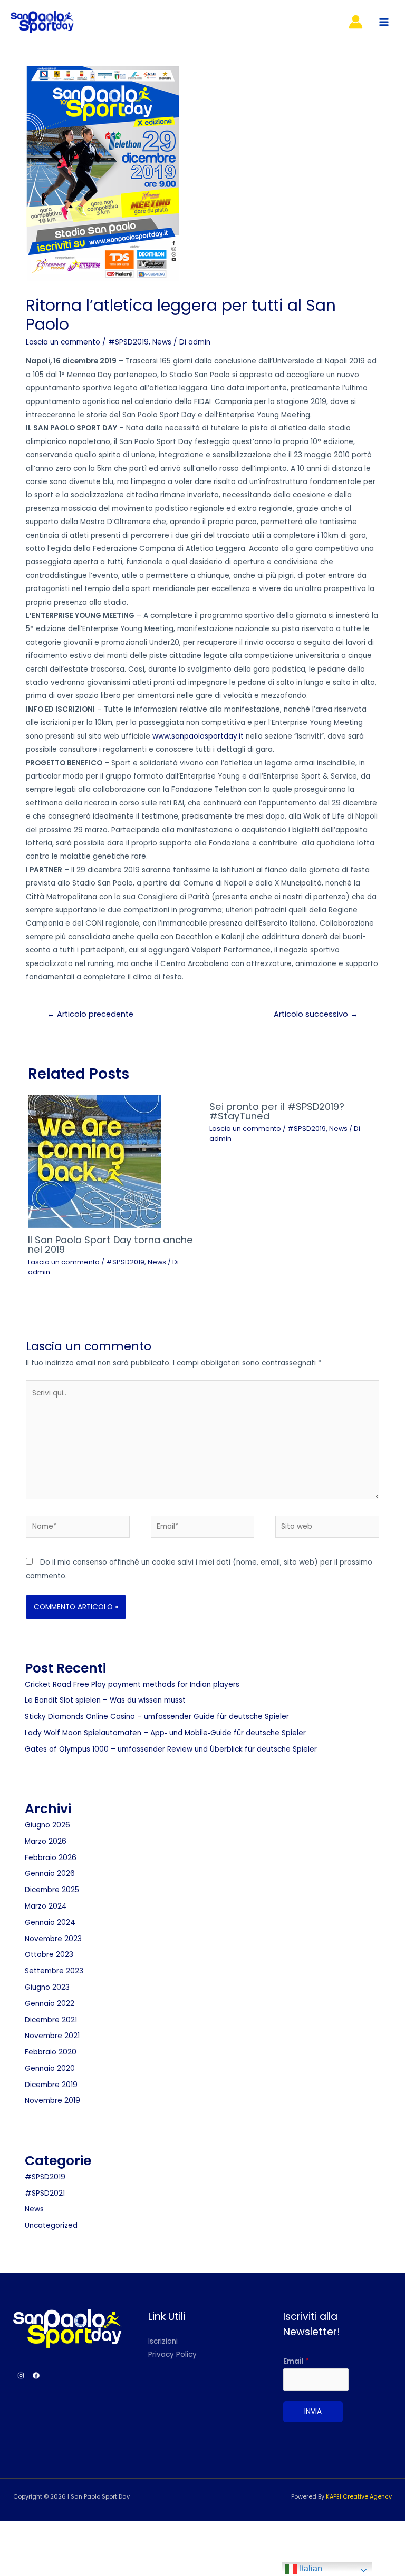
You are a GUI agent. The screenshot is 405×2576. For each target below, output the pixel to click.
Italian (310, 2568)
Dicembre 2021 (51, 2020)
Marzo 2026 (46, 1841)
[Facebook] (36, 2376)
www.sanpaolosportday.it (198, 736)
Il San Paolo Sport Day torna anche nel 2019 (110, 1245)
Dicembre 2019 (51, 2085)
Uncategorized (51, 2225)
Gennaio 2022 (50, 2004)
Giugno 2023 (47, 1987)
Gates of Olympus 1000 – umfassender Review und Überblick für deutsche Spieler (171, 1749)
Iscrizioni (163, 2341)
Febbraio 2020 (51, 2052)
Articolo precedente (90, 1014)
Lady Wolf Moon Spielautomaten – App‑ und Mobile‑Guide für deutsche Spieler (165, 1733)
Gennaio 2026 (50, 1874)
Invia (313, 2411)
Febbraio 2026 (51, 1858)
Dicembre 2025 (52, 1890)
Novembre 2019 (52, 2101)
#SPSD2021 (45, 2193)
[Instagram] (21, 2376)
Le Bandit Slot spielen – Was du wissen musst (105, 1700)
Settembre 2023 (54, 1971)
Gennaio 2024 (50, 1923)
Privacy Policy (172, 2354)
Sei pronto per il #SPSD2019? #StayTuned (277, 1111)
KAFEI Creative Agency (359, 2497)
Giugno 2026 (47, 1825)
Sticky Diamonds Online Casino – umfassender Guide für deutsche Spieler (157, 1717)
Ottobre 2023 (49, 1955)
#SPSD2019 (128, 342)
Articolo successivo (316, 1014)
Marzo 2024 (46, 1906)
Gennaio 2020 (50, 2068)
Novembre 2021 (52, 2036)
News (162, 342)
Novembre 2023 (53, 1939)
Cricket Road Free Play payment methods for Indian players (132, 1684)
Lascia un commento (63, 342)
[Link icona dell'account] (356, 22)
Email (296, 2361)
